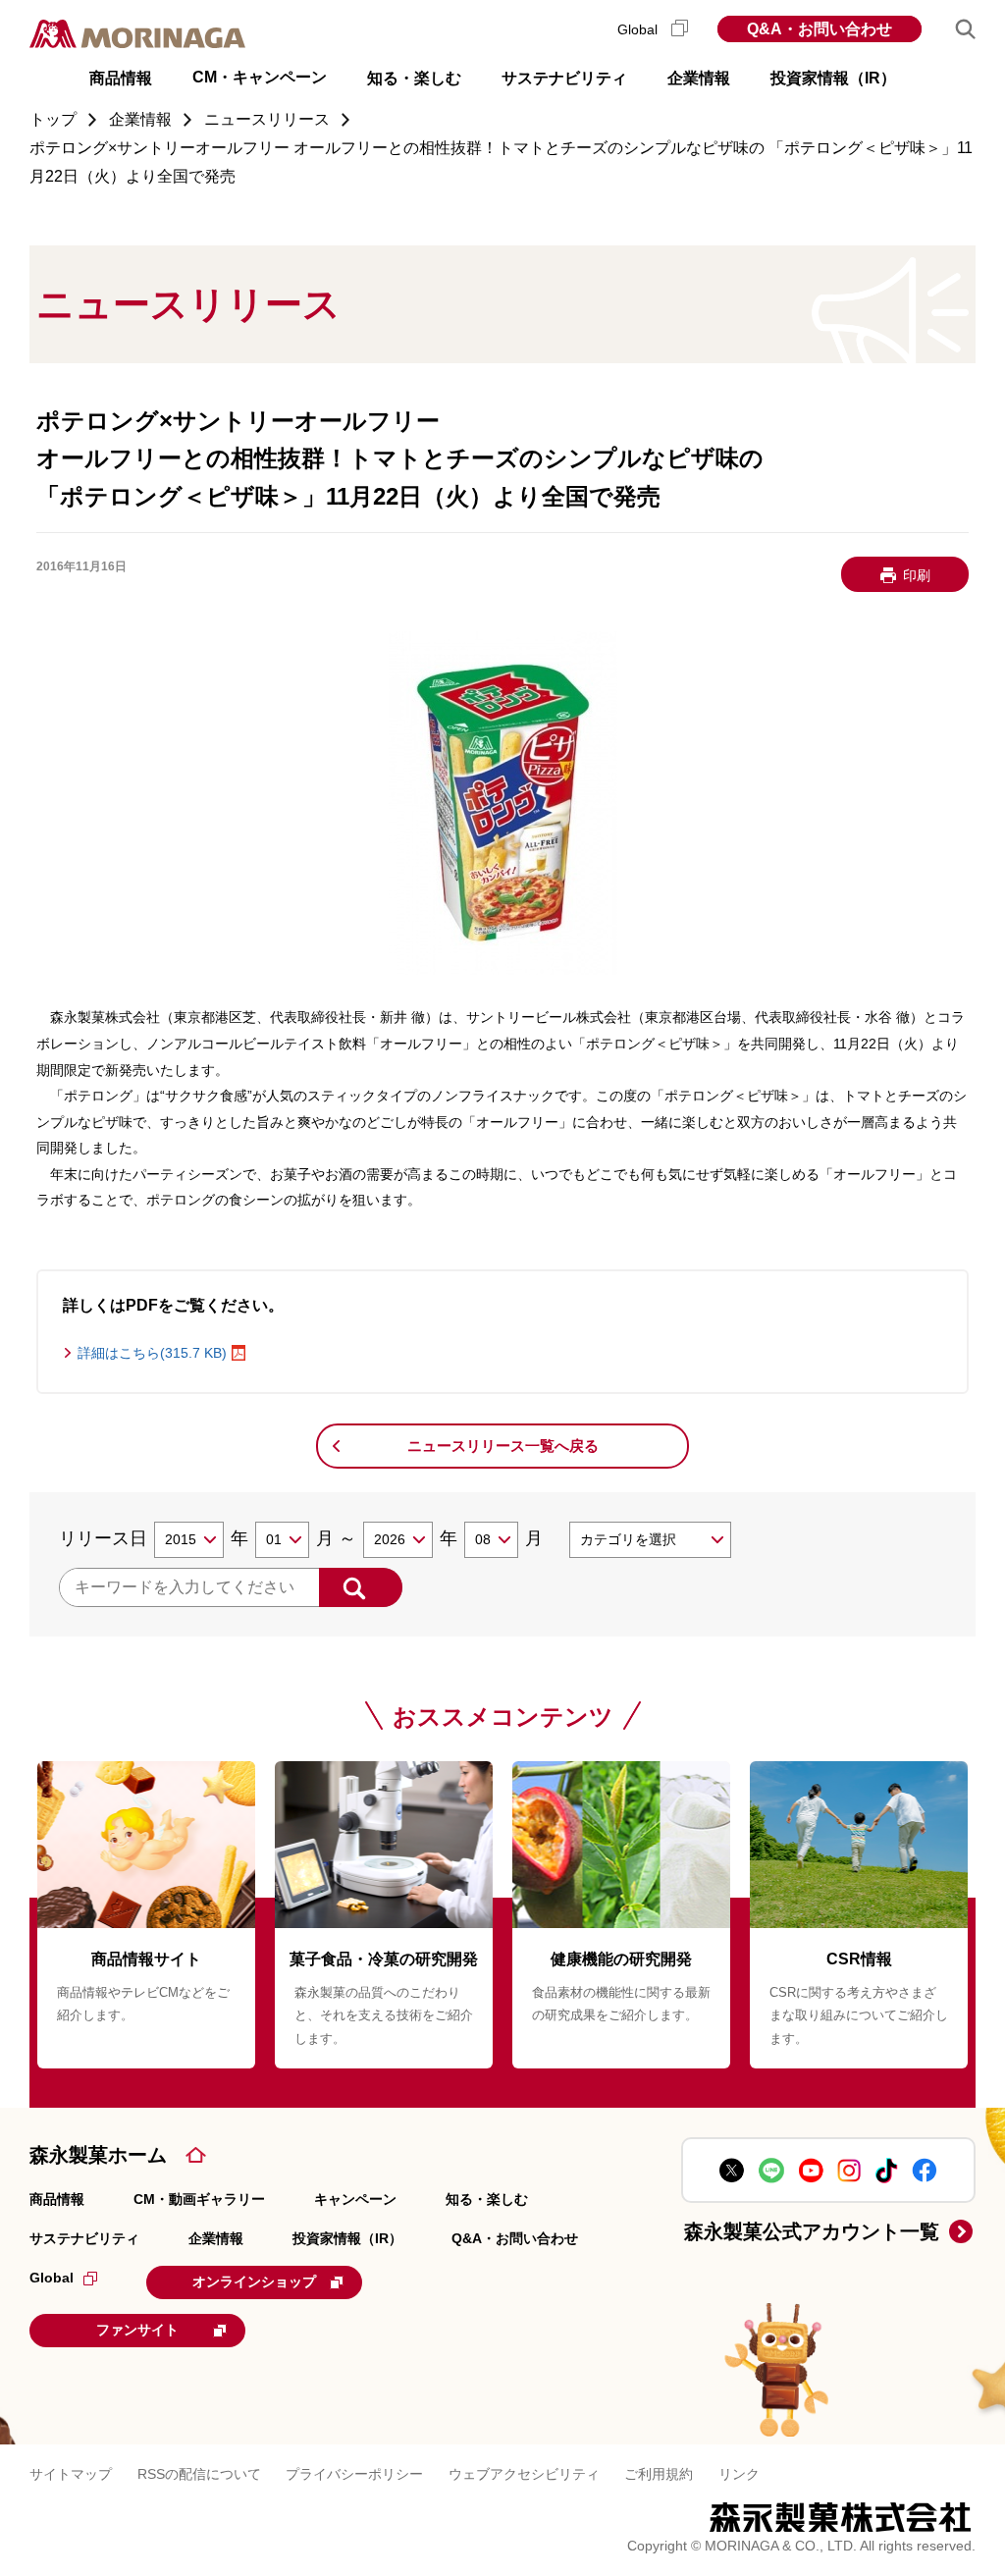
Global (639, 29)
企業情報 (216, 2238)
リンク (739, 2474)
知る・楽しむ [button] (414, 78)
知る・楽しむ (487, 2199)
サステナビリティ (84, 2238)
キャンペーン (355, 2199)
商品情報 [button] (121, 78)
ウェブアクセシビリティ (524, 2474)
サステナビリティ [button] (564, 78)
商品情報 (57, 2199)
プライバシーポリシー (354, 2474)
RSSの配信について (199, 2474)
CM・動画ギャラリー (199, 2199)
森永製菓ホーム (98, 2155)
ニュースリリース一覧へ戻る (503, 1446)
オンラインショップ (254, 2281)
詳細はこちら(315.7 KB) (152, 1353)
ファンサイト (137, 2330)
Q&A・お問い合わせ (820, 29)
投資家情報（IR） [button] (833, 78)
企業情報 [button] (699, 78)
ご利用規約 (659, 2474)
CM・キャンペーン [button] (260, 77)
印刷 (917, 575)
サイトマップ (71, 2474)
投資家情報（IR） (347, 2238)
